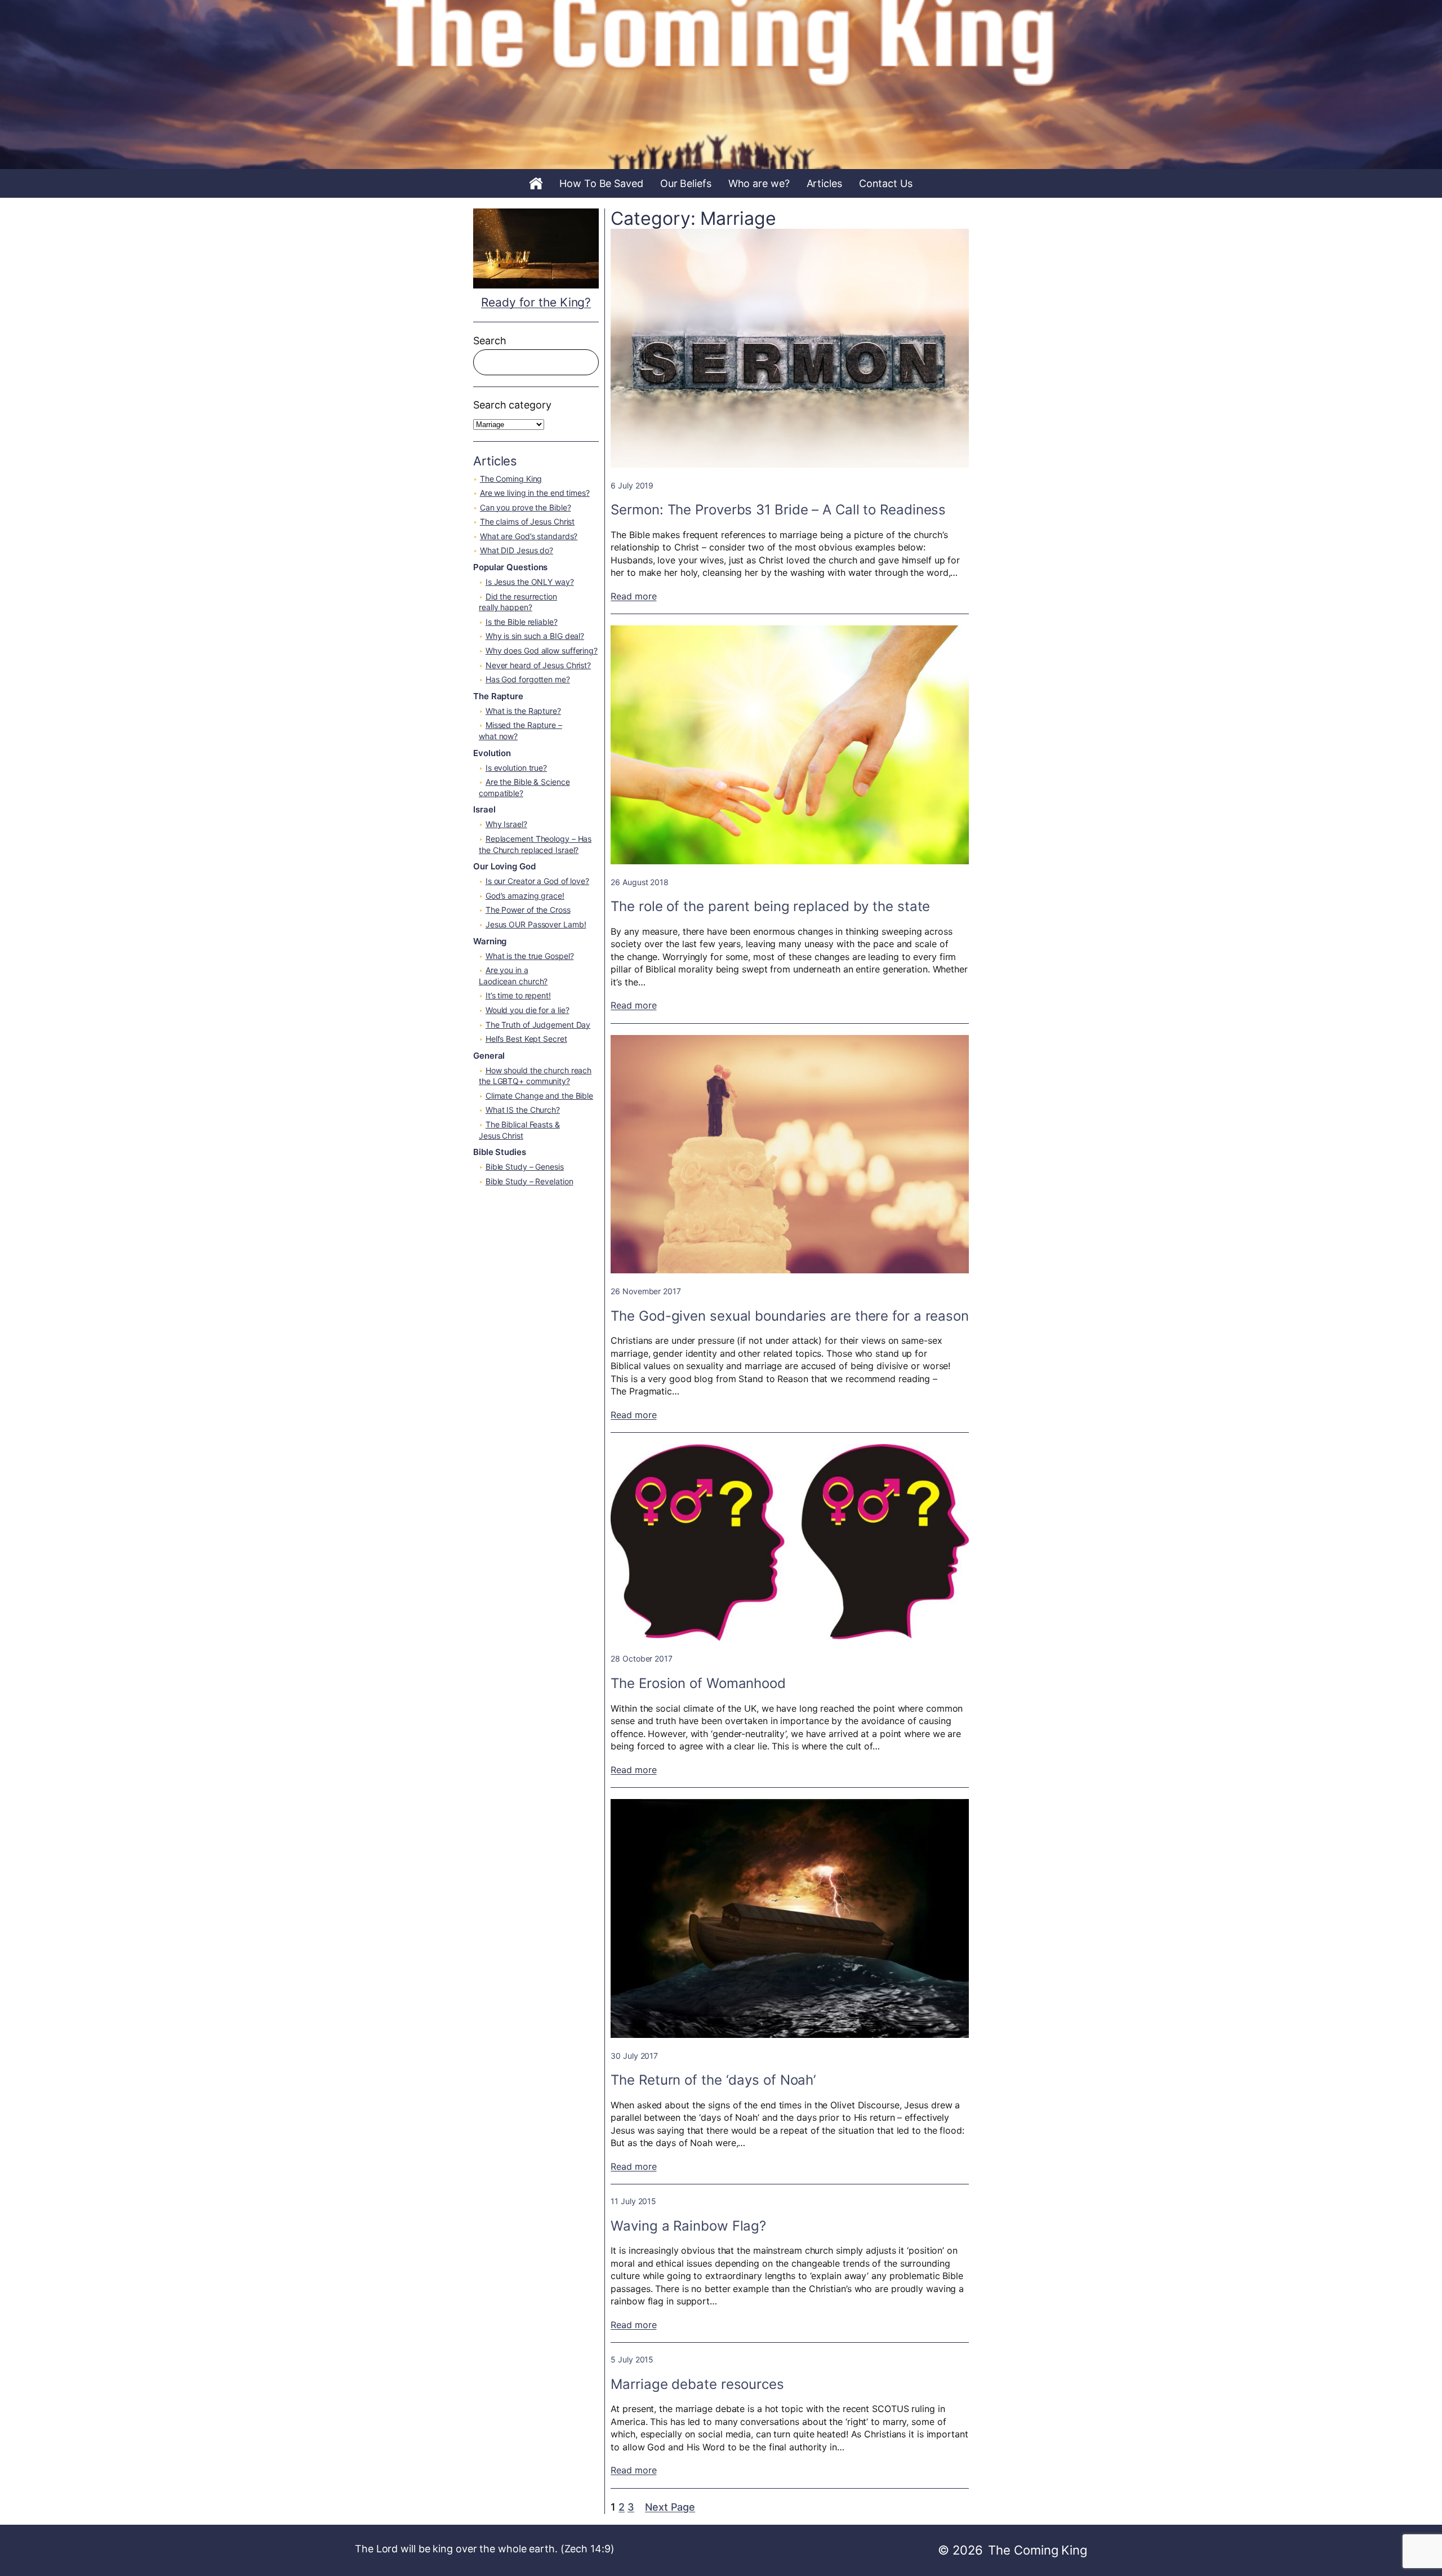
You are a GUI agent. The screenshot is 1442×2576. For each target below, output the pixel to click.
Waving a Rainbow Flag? (688, 2226)
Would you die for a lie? (528, 1010)
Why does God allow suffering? (542, 650)
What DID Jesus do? (517, 550)
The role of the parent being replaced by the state (770, 906)
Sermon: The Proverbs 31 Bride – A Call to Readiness (778, 510)
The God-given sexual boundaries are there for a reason (790, 1316)
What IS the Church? (523, 1110)
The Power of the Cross (528, 910)
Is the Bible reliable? (522, 622)
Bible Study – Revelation (529, 1181)
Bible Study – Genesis (525, 1167)
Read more (633, 596)
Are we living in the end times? (535, 493)
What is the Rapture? (523, 711)
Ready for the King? (536, 302)
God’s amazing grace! (525, 896)
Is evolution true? (516, 768)
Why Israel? (506, 824)
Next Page (670, 2507)
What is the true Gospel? (530, 956)
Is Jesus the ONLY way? (530, 582)
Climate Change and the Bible (539, 1096)
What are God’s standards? (529, 536)
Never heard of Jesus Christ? (538, 665)
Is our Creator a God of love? (537, 881)
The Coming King (511, 479)
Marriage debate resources (697, 2384)
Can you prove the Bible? (526, 507)
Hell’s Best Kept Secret (526, 1039)
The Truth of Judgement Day (538, 1025)
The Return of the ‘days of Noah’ (713, 2080)
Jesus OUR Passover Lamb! (536, 924)
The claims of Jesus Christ (527, 521)
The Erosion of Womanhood (698, 1683)
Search (489, 341)
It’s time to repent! (518, 995)
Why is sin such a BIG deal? (535, 636)
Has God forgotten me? (528, 679)
